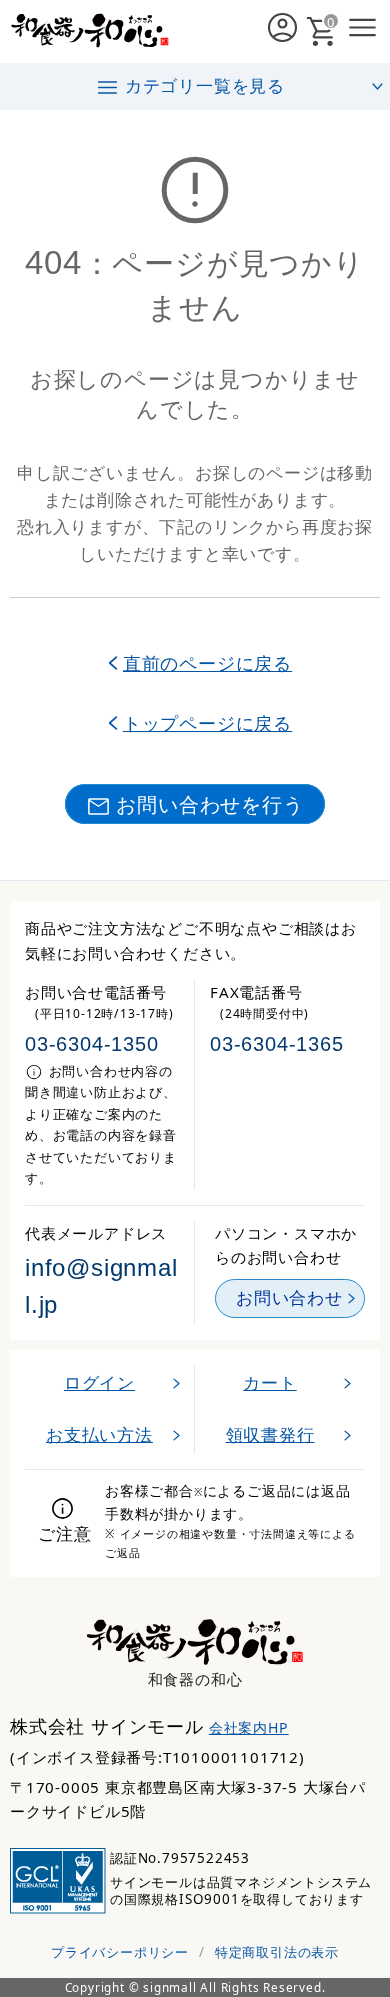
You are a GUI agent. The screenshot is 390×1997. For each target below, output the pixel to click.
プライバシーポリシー (120, 1952)
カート (269, 1382)
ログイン (99, 1382)
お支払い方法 (99, 1434)
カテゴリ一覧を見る (205, 85)
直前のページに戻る (207, 662)
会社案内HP (249, 1727)
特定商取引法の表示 (277, 1952)
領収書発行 (270, 1434)
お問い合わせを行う (209, 804)
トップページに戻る (207, 722)
